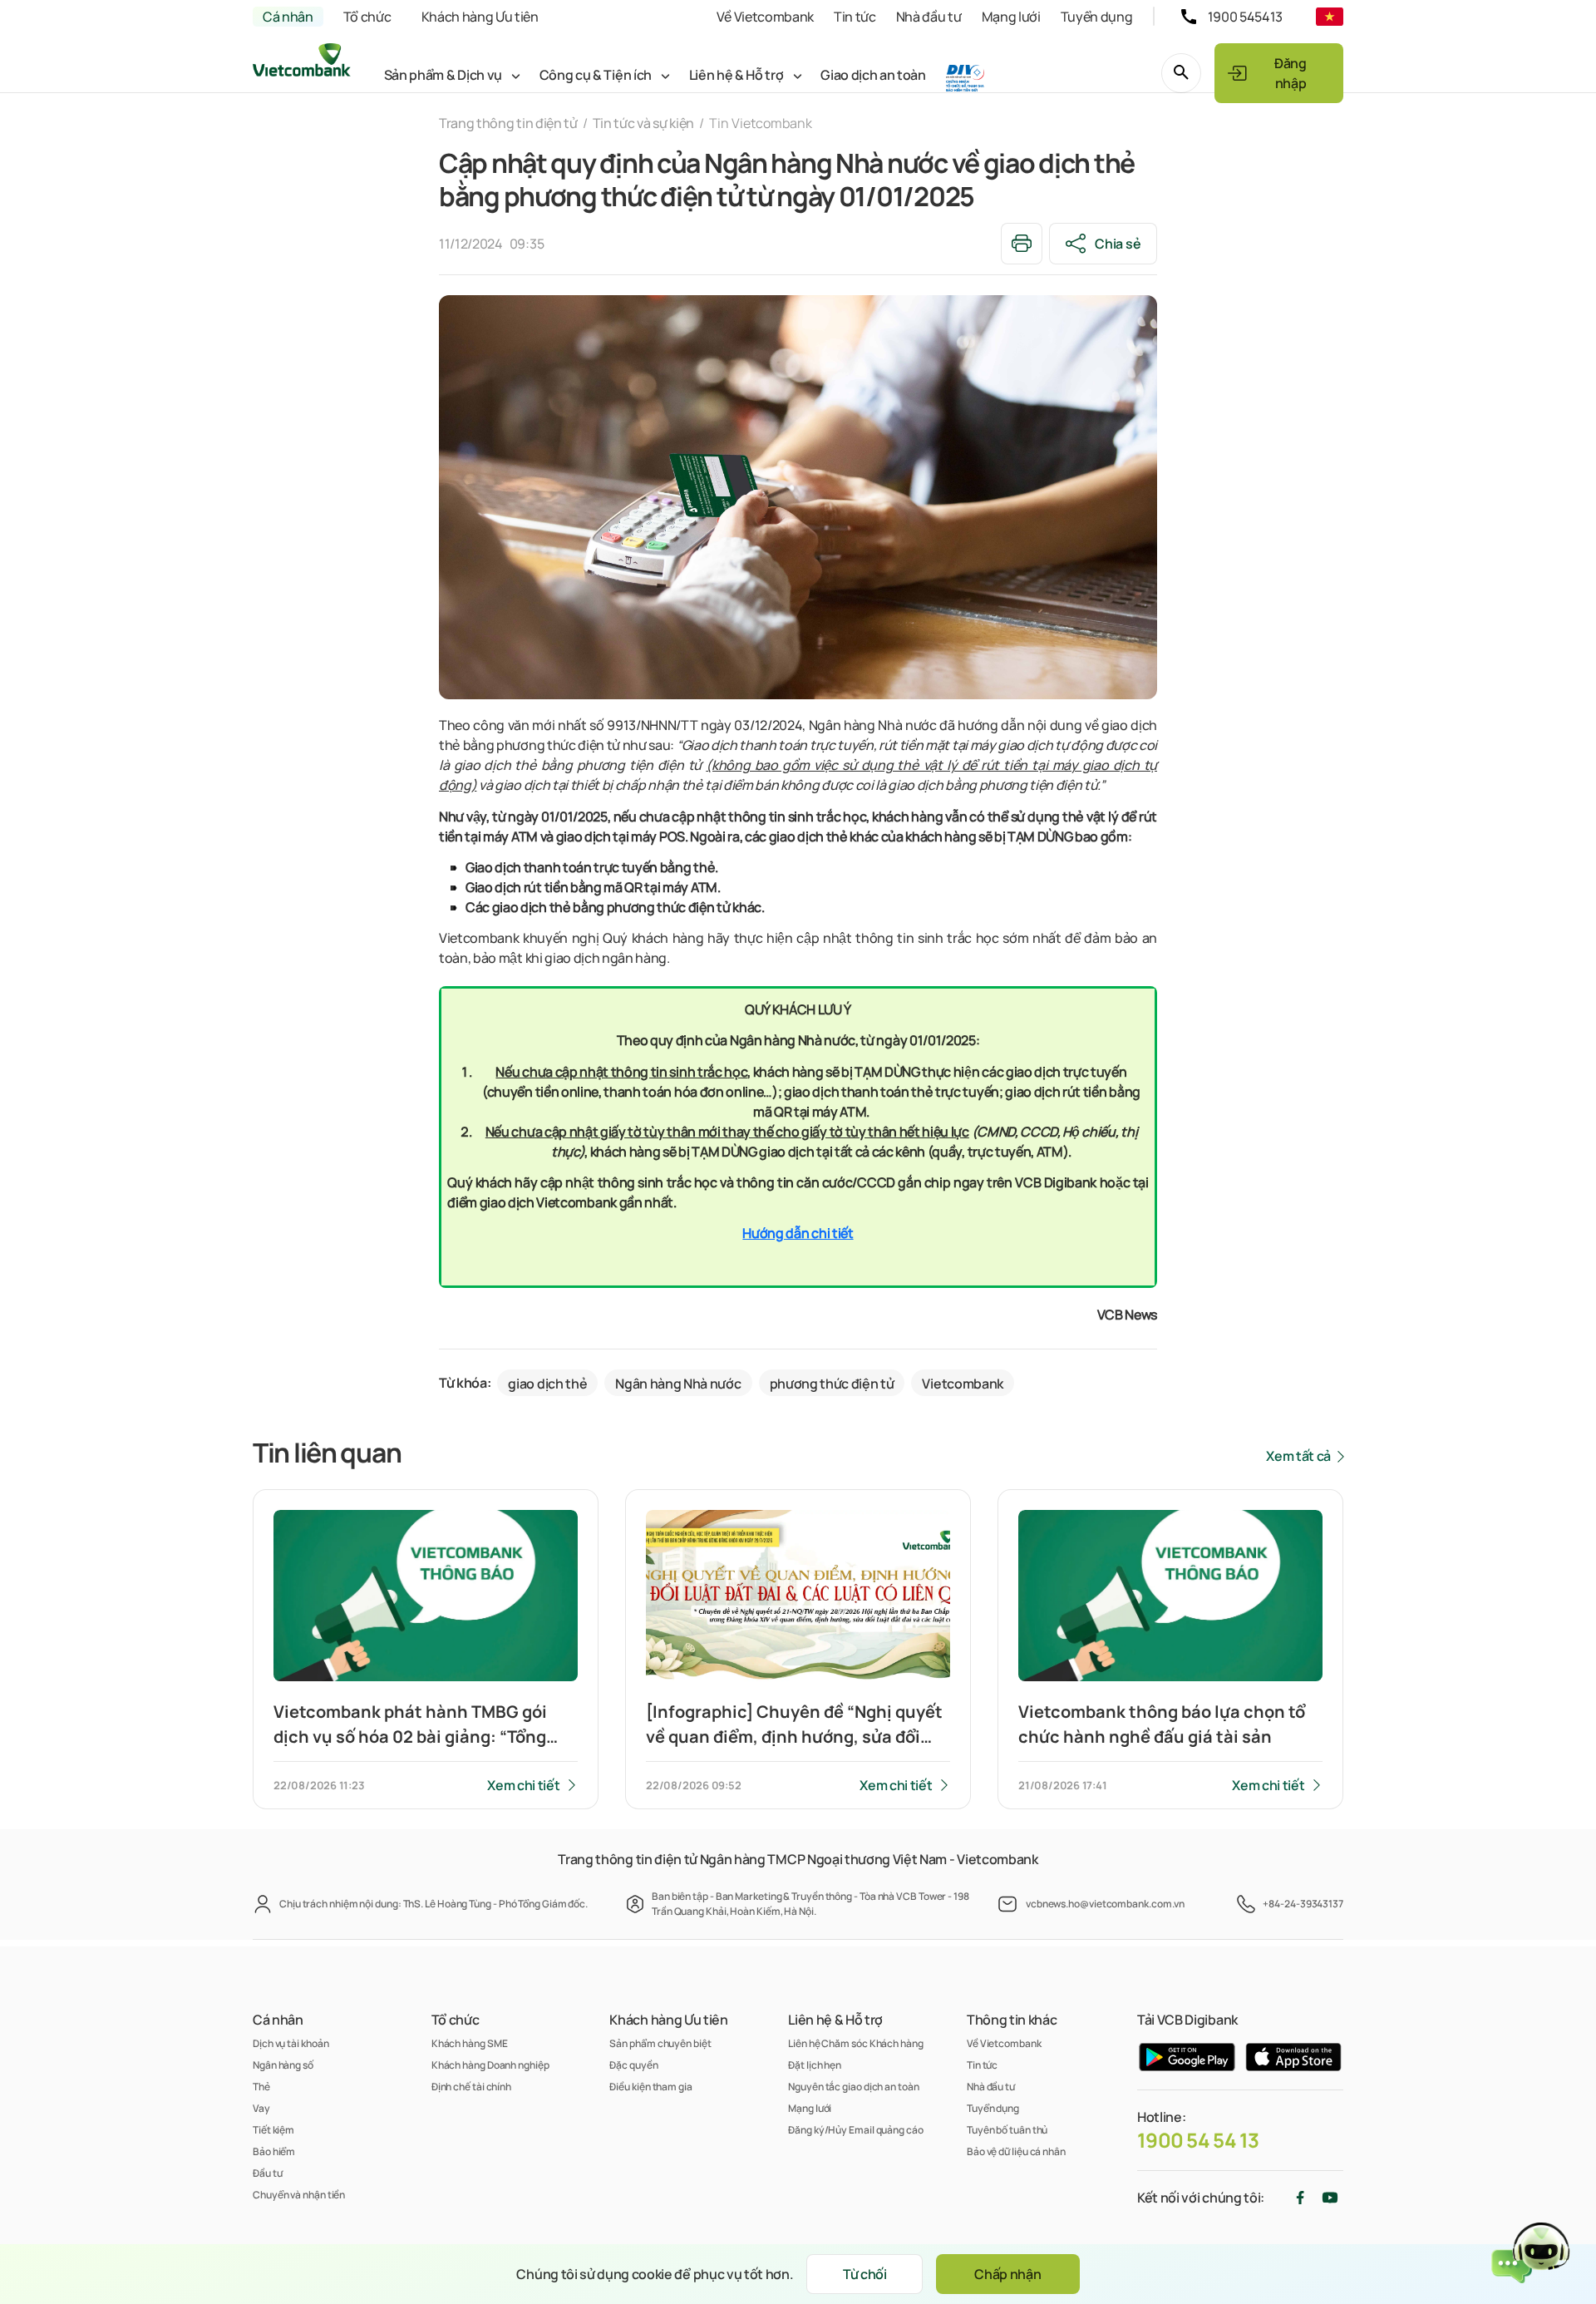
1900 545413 (1245, 17)
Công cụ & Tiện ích (596, 75)
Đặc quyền (633, 2065)
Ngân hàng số (283, 2065)
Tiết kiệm (273, 2130)
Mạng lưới (1011, 17)
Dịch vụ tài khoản (291, 2043)
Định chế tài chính (471, 2087)
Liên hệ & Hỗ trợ (736, 75)
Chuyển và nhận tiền (299, 2195)
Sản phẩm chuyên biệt (660, 2043)
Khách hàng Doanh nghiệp (490, 2065)
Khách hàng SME (470, 2043)
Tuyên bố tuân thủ (1007, 2130)
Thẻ (261, 2087)
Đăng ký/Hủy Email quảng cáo (856, 2130)
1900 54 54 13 (1198, 2140)
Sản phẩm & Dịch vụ (443, 75)
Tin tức (855, 17)
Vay (261, 2108)
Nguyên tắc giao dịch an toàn (853, 2087)
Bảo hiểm (274, 2151)
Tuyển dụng (1097, 17)
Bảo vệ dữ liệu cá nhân (1016, 2151)
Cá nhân (288, 17)
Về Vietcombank (765, 17)
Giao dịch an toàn (873, 75)
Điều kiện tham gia (650, 2087)
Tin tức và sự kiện (643, 123)
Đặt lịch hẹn (815, 2065)
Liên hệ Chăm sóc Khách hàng (856, 2043)
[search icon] (1181, 73)
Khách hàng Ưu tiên (480, 17)
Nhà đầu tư (929, 17)
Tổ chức (367, 17)
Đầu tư (267, 2173)
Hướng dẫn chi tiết (798, 1233)
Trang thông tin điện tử (508, 123)
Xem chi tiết (523, 1785)
